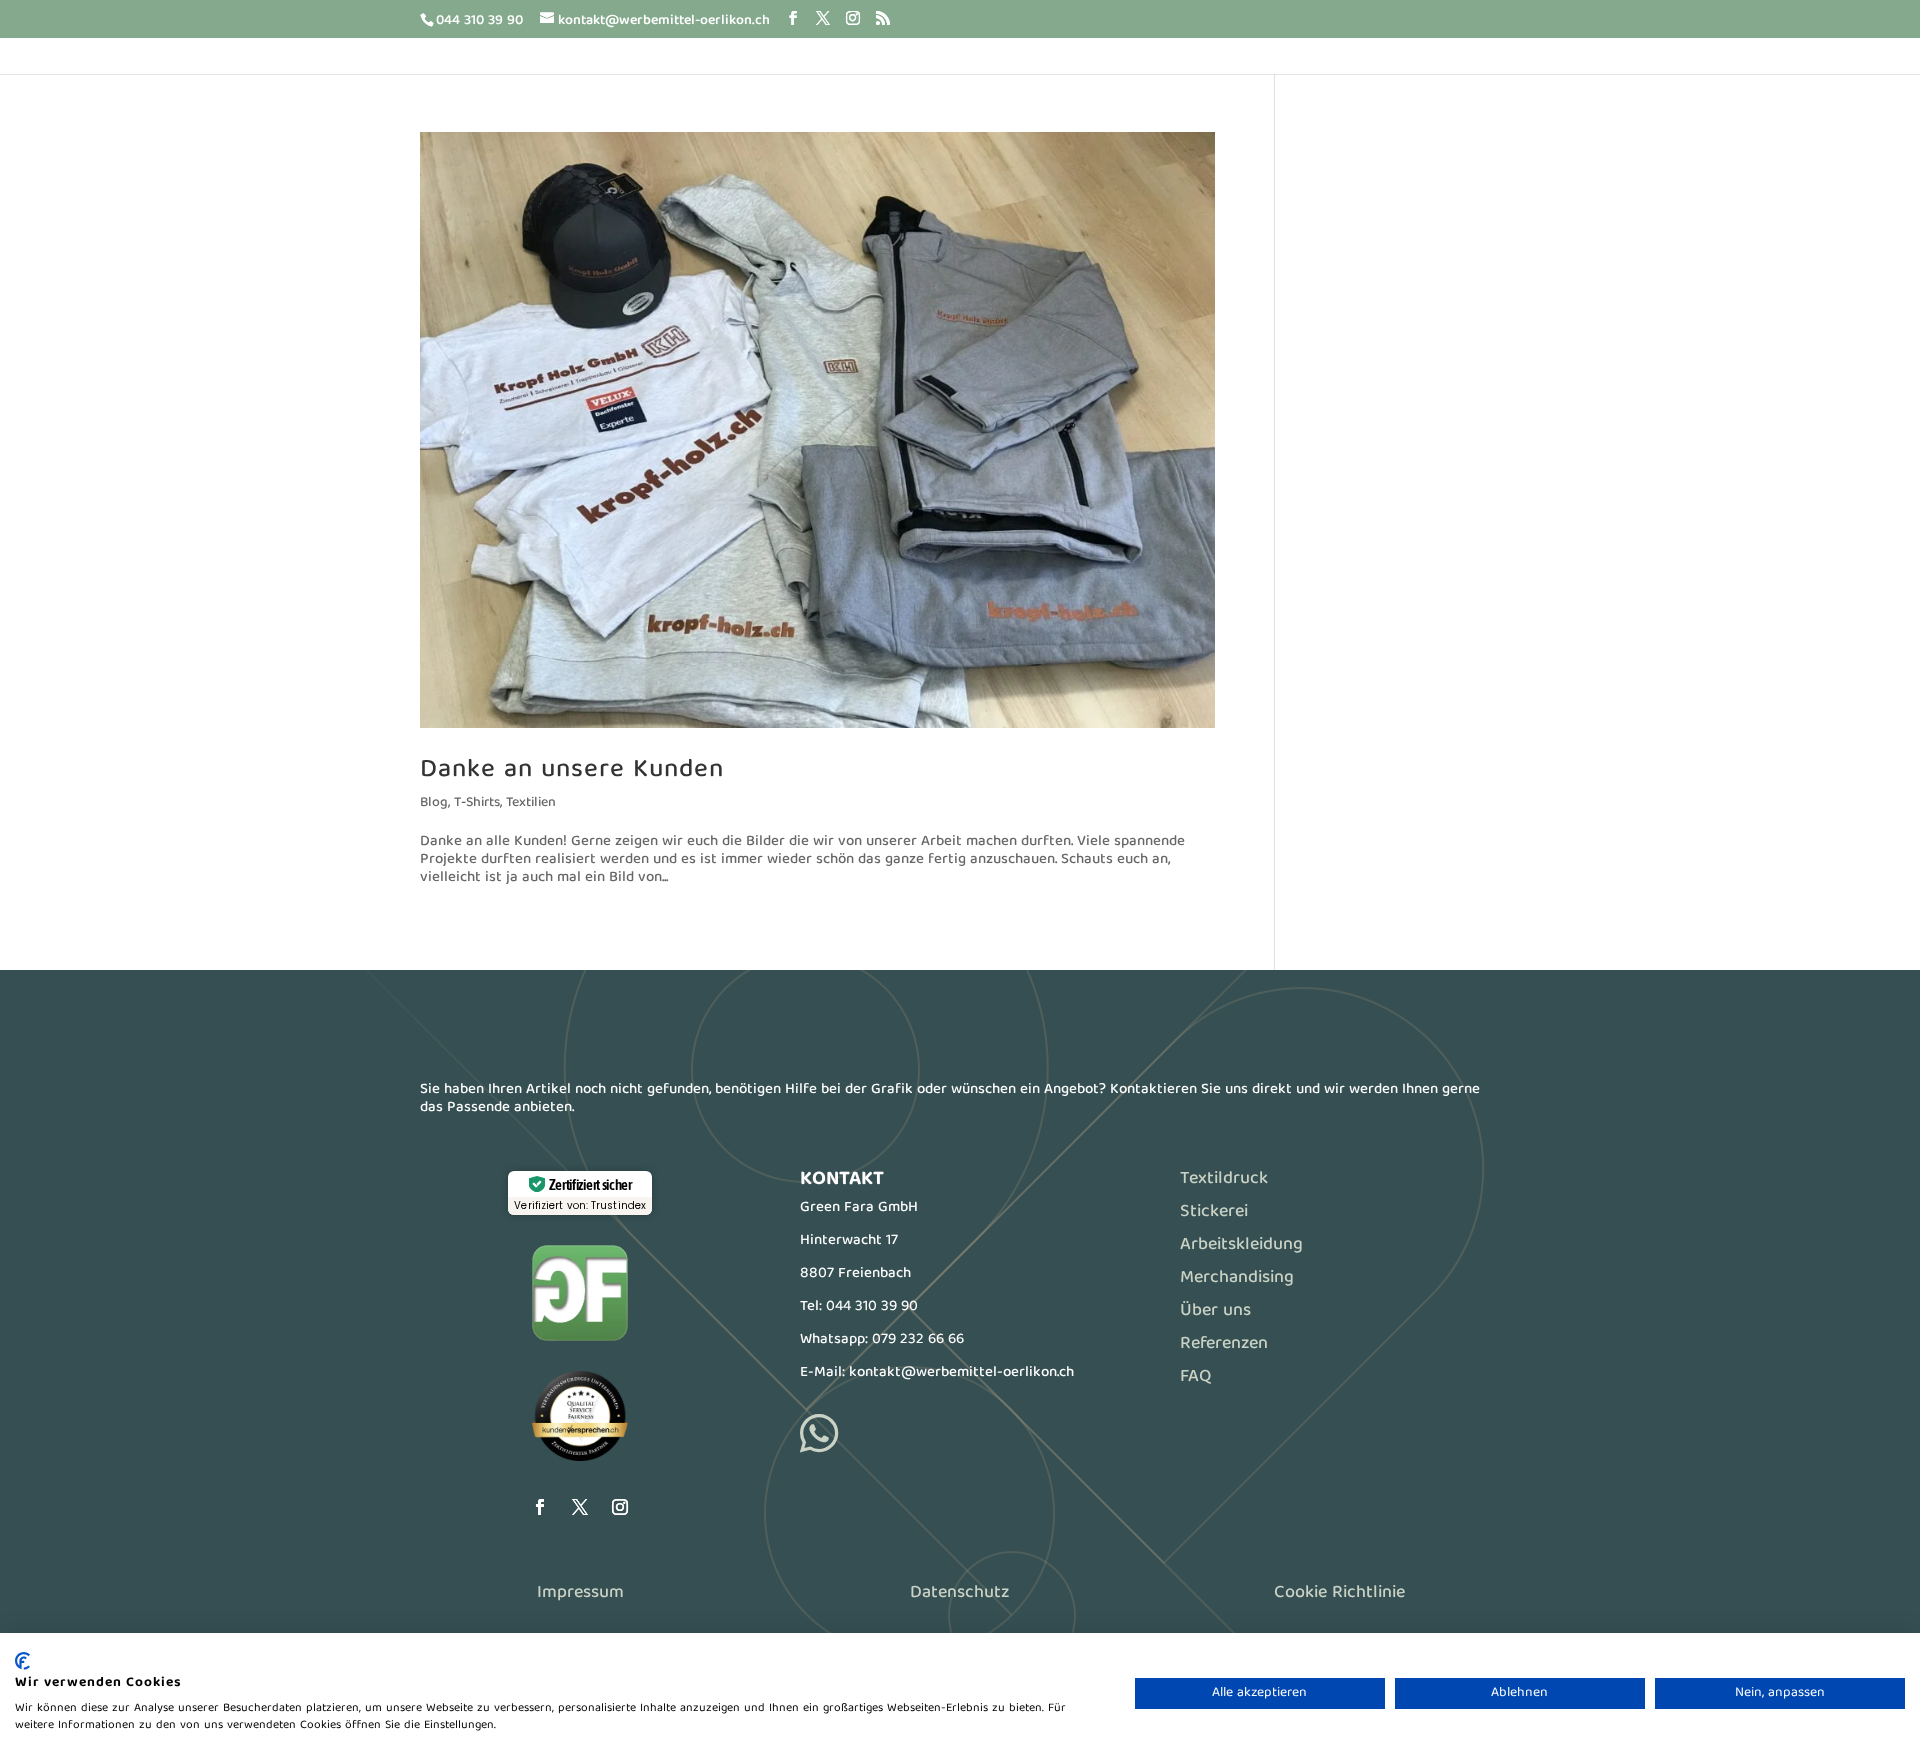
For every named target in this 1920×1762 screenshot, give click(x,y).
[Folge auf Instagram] (620, 1507)
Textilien (531, 803)
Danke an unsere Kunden (572, 770)
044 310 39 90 (872, 1307)
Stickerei (1214, 1212)
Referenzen (1224, 1344)
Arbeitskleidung (1241, 1245)
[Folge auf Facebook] (540, 1507)
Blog (434, 803)
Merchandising (1237, 1278)
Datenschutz (959, 1593)
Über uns (1215, 1311)
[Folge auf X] (580, 1507)
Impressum (580, 1593)
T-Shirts (477, 803)
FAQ (1195, 1377)
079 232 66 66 (918, 1340)
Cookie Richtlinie (1339, 1593)
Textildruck (1224, 1179)
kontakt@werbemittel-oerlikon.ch (961, 1373)
